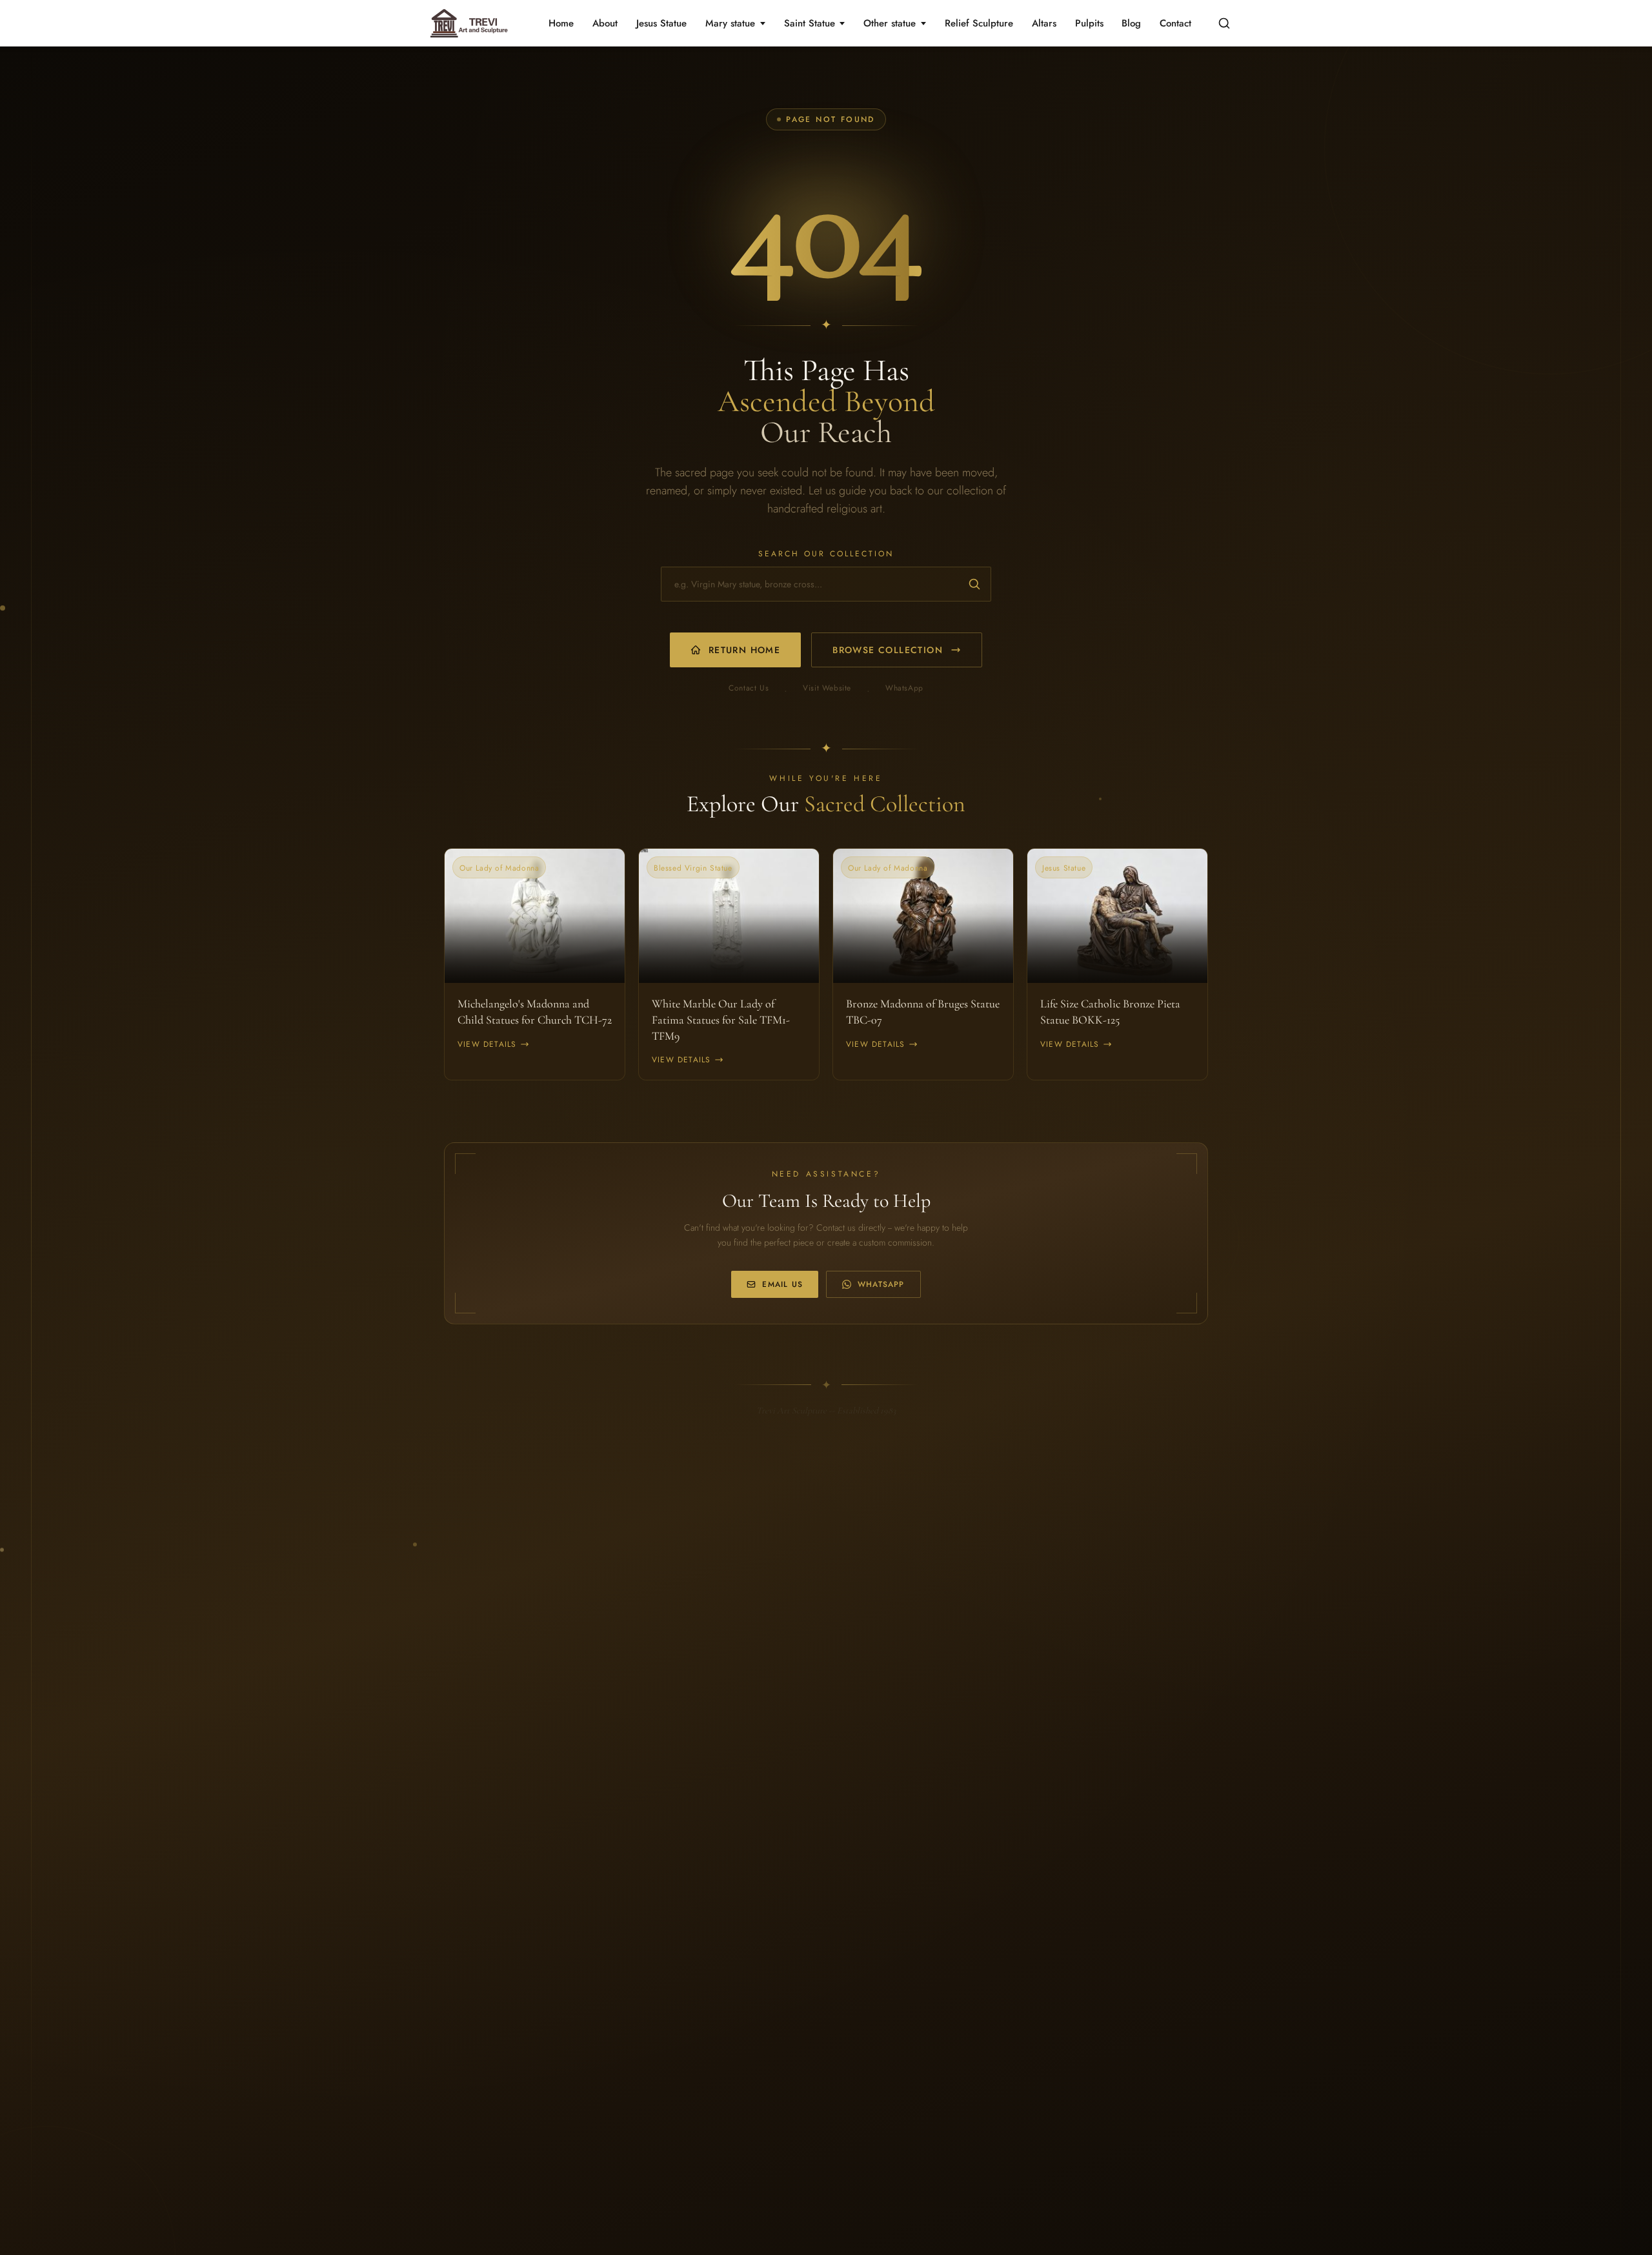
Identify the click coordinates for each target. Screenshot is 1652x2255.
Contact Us (749, 688)
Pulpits (1089, 23)
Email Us (782, 1284)
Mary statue (730, 23)
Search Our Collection (826, 554)
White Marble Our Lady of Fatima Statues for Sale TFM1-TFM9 (721, 1020)
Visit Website (827, 688)
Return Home (744, 650)
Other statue (890, 23)
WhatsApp (904, 688)
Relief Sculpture (979, 23)
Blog (1131, 23)
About (605, 23)
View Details (487, 1044)
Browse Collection (888, 650)
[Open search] (1224, 23)
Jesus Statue (661, 23)
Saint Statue (810, 23)
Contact (1175, 23)
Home (561, 23)
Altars (1044, 23)
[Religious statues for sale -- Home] (467, 23)
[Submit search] (974, 584)
